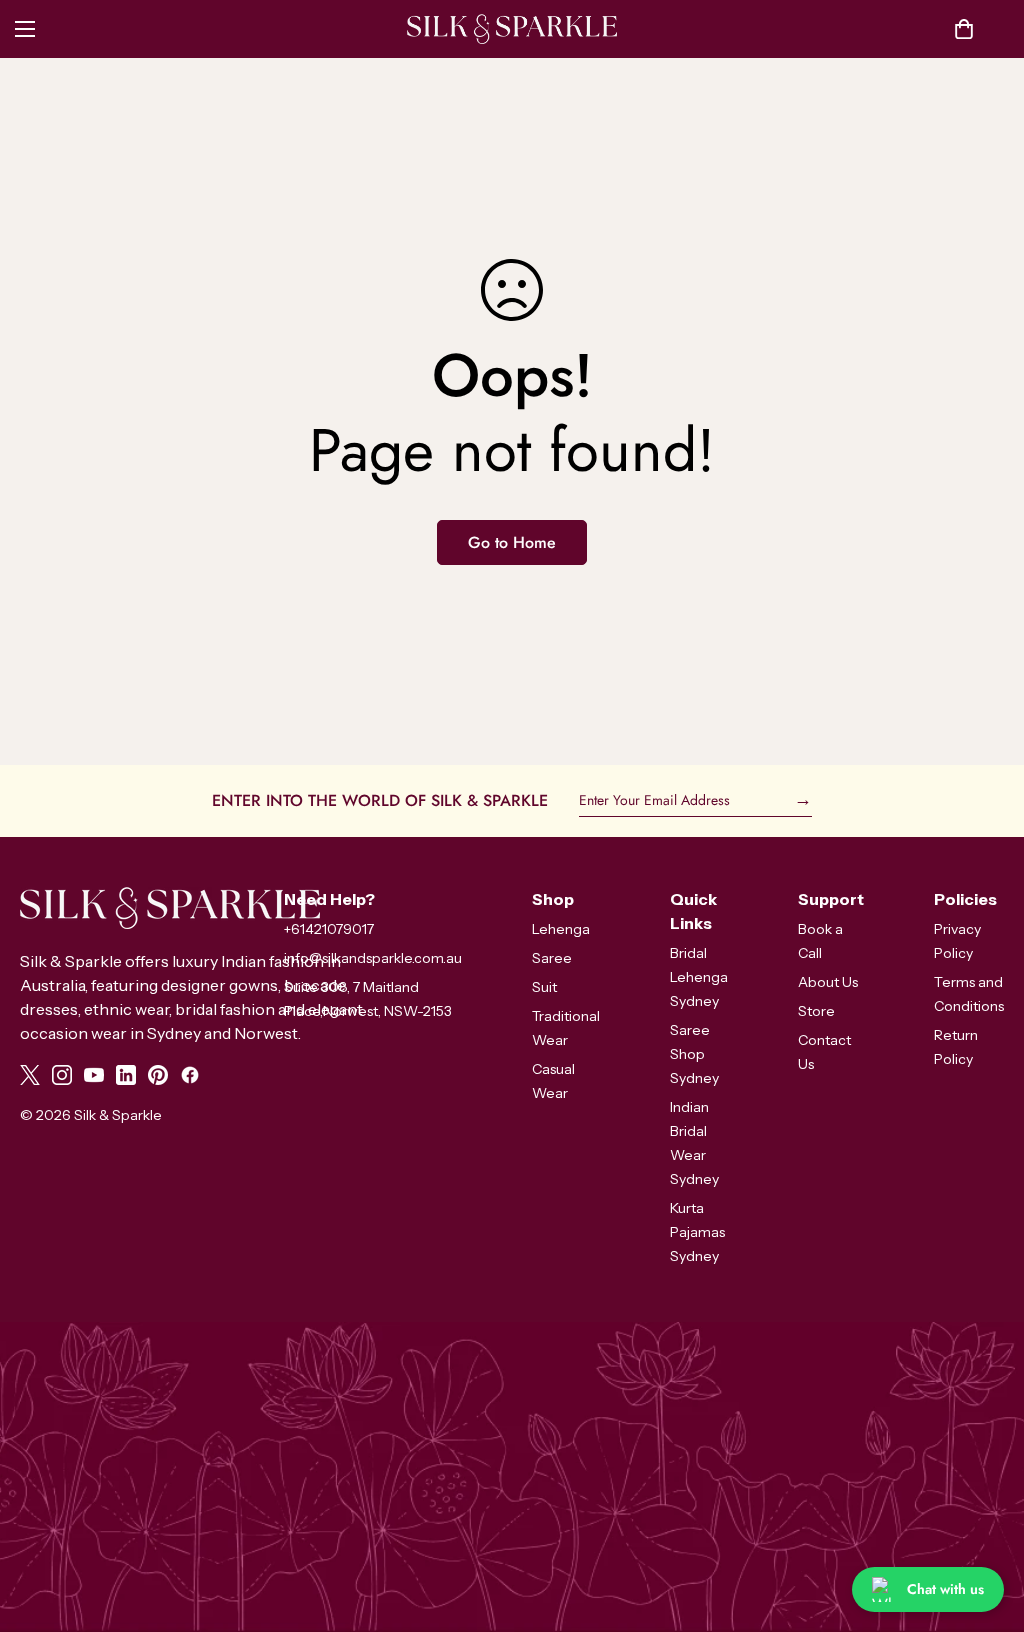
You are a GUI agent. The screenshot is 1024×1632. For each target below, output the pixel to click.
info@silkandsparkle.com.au (373, 958)
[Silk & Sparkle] (512, 28)
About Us (828, 982)
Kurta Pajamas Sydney (697, 1232)
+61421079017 (329, 929)
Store (816, 1011)
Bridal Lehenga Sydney (699, 977)
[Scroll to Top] (985, 1523)
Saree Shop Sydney (694, 1054)
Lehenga (561, 929)
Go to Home (512, 542)
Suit (544, 987)
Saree (552, 958)
